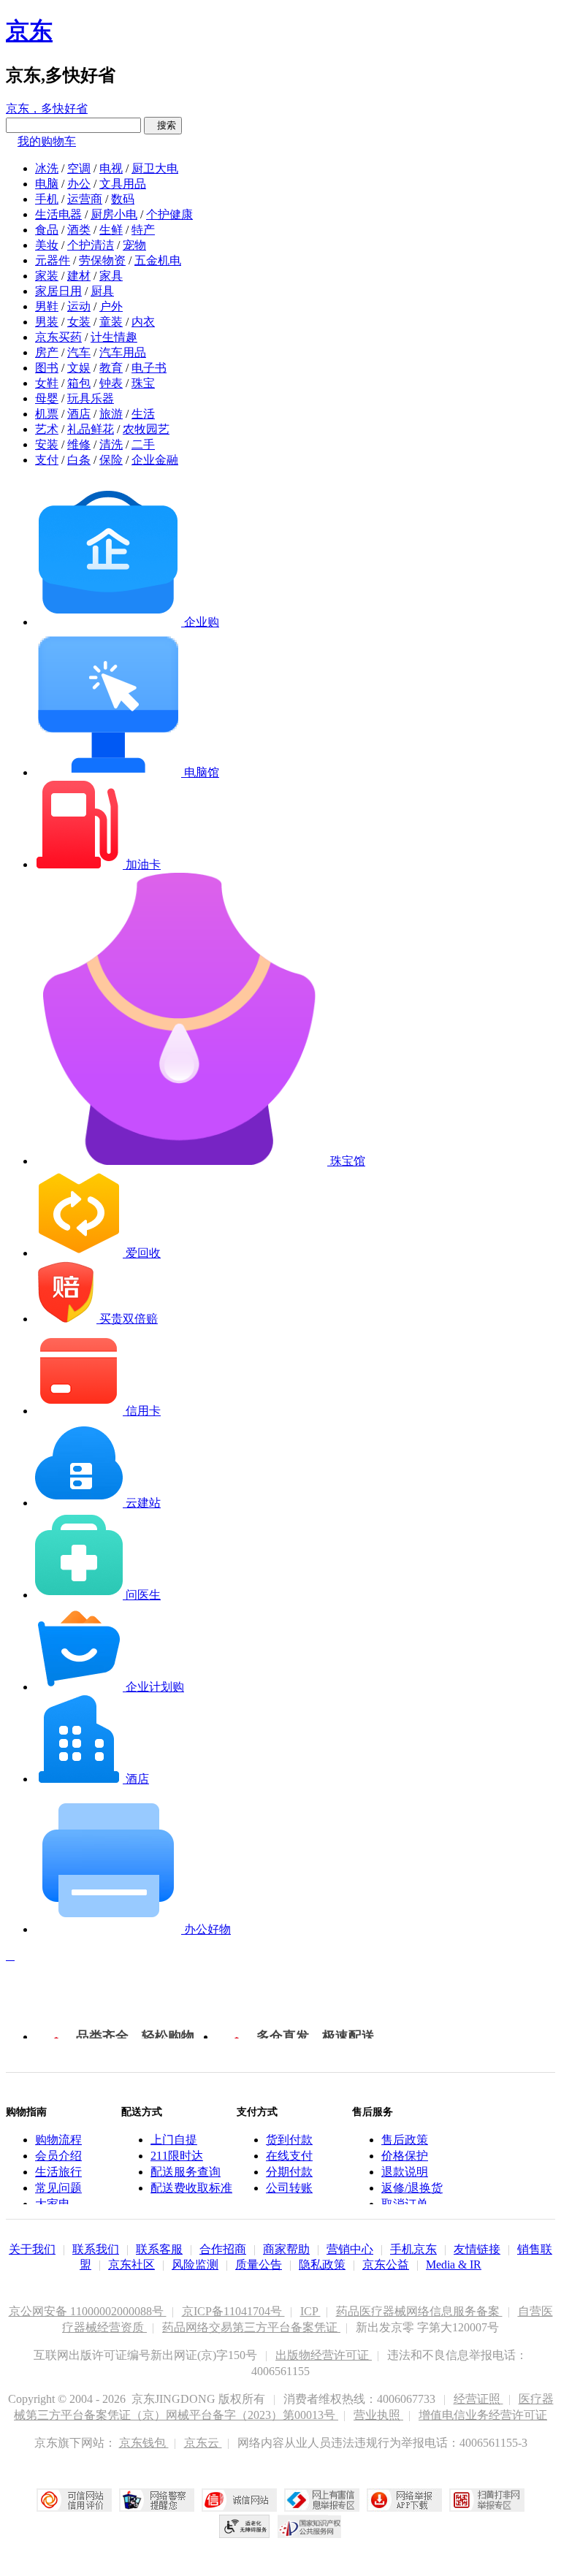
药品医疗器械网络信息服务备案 (419, 2311)
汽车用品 (123, 352)
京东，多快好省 (47, 108)
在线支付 (289, 2156)
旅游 (111, 414)
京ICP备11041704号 (233, 2311)
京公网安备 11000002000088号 (88, 2311)
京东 (29, 31)
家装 (47, 276)
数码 (123, 199)
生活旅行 (58, 2172)
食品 (47, 230)
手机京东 (413, 2249)
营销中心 (350, 2249)
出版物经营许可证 (324, 2355)
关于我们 (32, 2249)
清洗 (111, 444)
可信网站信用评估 (74, 2500)
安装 (47, 444)
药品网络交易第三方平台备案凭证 (251, 2327)
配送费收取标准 (191, 2188)
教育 (111, 368)
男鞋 (47, 306)
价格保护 (405, 2156)
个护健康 (169, 214)
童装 (111, 322)
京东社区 (131, 2264)
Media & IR (454, 2264)
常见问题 (58, 2188)
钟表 (111, 383)
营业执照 (378, 2415)
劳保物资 (102, 260)
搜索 (163, 125)
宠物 (134, 245)
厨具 (102, 291)
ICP (310, 2311)
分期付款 (289, 2172)
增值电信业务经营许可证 (483, 2415)
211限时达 (177, 2156)
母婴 (47, 398)
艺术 (47, 429)
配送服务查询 (186, 2172)
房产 (47, 352)
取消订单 (405, 2204)
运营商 (85, 199)
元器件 (53, 260)
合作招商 (223, 2249)
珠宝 (143, 383)
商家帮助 (286, 2249)
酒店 (79, 414)
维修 (79, 444)
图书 (47, 368)
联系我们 (96, 2249)
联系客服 (159, 2249)
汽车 (79, 352)
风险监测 (195, 2264)
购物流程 (58, 2140)
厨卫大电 (155, 168)
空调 (79, 168)
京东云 (203, 2443)
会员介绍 (58, 2156)
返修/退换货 (412, 2188)
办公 (79, 184)
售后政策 (405, 2140)
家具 (111, 276)
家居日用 (58, 291)
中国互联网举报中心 (322, 2500)
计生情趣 (114, 337)
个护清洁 (91, 245)
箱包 (79, 383)
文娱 (79, 368)
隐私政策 (322, 2264)
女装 (79, 322)
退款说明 (405, 2172)
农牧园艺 (146, 429)
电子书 (149, 368)
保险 (111, 460)
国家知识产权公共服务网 (310, 2526)
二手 (143, 444)
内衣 (143, 322)
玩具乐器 (91, 398)
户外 (111, 306)
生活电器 (58, 214)
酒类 (79, 230)
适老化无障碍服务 (245, 2526)
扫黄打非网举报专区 (487, 2500)
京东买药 (58, 337)
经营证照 (478, 2399)
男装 (47, 322)
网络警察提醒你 (157, 2500)
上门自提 (174, 2140)
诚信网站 (239, 2500)
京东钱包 (144, 2443)
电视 (111, 168)
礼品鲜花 (91, 429)
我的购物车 (47, 141)
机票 (47, 414)
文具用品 (123, 184)
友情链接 (477, 2249)
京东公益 (386, 2264)
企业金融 (155, 460)
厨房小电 (114, 214)
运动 (79, 306)
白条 (79, 460)
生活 (143, 414)
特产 (143, 230)
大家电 (53, 2204)
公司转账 (289, 2188)
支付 (47, 460)
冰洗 (47, 168)
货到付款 (289, 2140)
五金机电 (158, 260)
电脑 (47, 184)
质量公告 (259, 2264)
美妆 (47, 245)
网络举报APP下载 (404, 2500)
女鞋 (47, 383)
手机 (47, 199)
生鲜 (111, 230)
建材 (79, 276)
